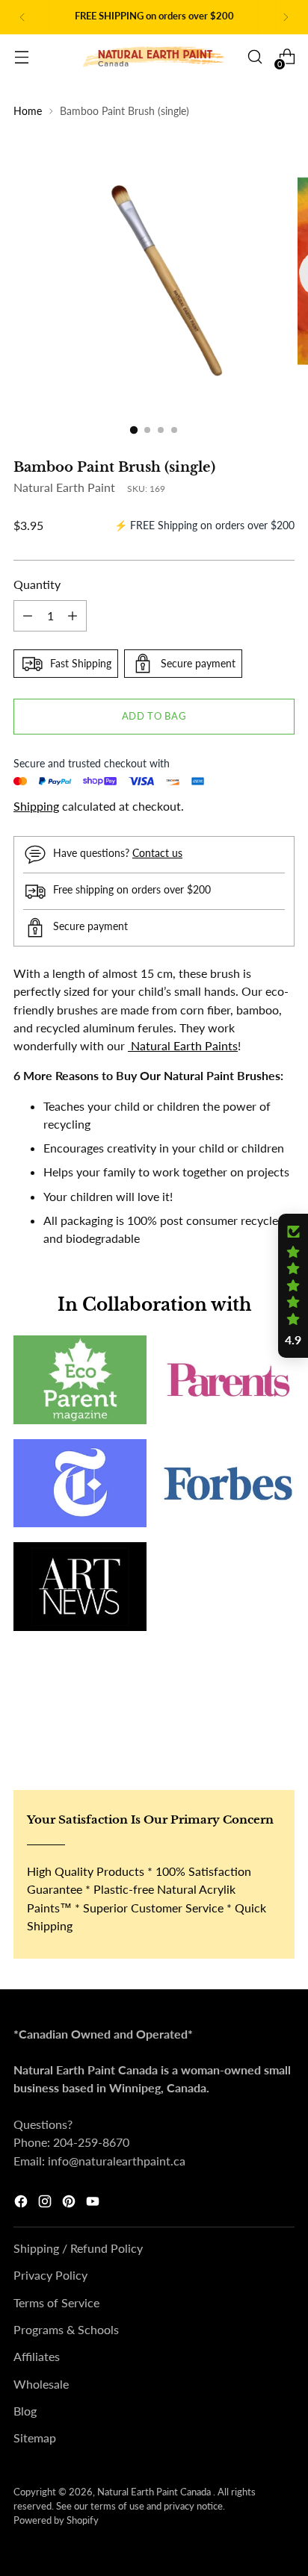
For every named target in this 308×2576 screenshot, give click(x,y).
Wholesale (41, 2384)
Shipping (36, 806)
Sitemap (35, 2438)
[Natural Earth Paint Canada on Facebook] (22, 2204)
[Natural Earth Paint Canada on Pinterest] (70, 2204)
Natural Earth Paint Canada (155, 2492)
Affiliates (37, 2356)
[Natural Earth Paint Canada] (154, 57)
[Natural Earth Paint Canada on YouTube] (94, 2204)
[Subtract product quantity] (28, 616)
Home (28, 111)
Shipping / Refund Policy (78, 2248)
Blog (25, 2411)
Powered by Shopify (56, 2520)
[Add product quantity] (73, 616)
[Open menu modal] (21, 57)
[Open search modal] (255, 57)
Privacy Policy (50, 2275)
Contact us (157, 853)
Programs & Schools (66, 2329)
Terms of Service (56, 2302)
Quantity (37, 584)
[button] (293, 1286)
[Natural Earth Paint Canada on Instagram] (46, 2204)
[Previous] (22, 17)
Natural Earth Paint (64, 487)
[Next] (286, 17)
